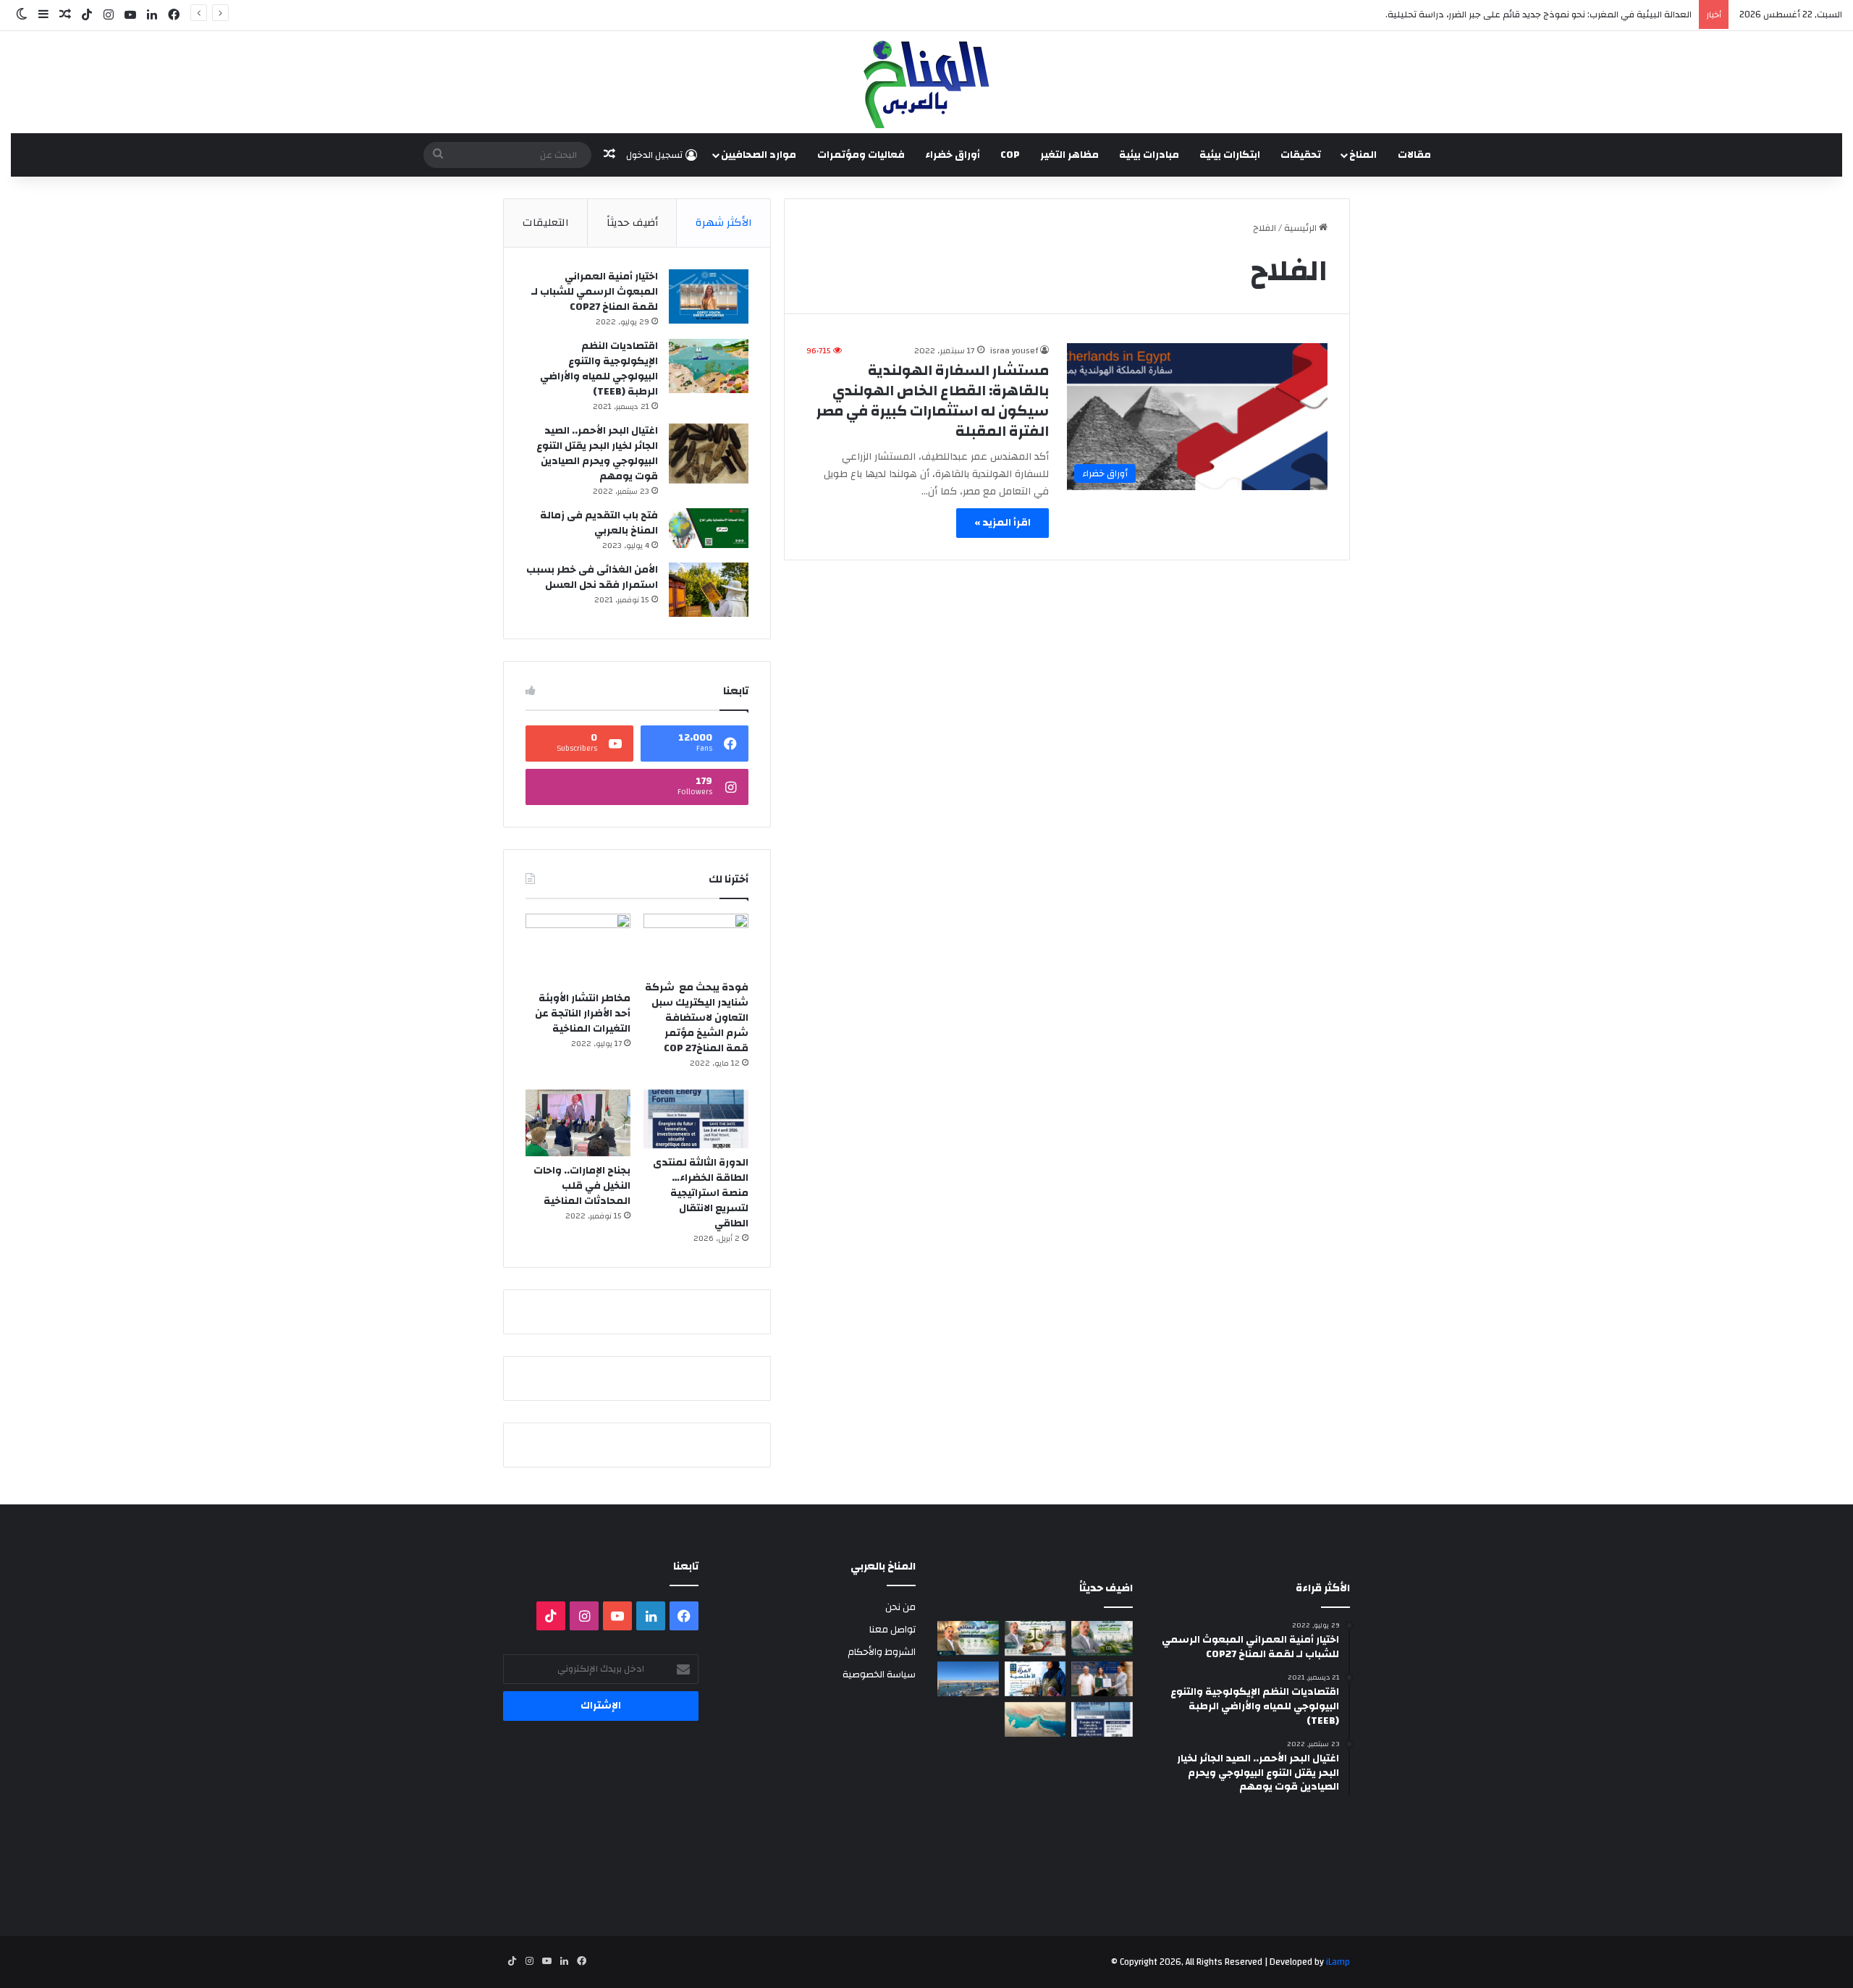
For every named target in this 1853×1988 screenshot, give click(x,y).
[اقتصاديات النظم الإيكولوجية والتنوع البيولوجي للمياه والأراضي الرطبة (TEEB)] (709, 366)
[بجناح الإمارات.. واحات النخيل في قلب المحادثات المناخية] (578, 1123)
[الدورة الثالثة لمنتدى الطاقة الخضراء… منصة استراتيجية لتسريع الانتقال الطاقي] (696, 1119)
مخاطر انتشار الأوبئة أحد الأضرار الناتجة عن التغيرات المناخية (583, 1014)
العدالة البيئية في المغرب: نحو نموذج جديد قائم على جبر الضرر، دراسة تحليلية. (1538, 14)
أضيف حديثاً (632, 223)
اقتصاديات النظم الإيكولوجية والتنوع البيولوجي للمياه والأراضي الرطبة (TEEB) (599, 369)
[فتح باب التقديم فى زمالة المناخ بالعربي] (709, 528)
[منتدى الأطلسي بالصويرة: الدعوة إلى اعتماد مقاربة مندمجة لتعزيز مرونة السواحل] (1102, 1679)
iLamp (1338, 1962)
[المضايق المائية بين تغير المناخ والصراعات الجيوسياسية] (1035, 1719)
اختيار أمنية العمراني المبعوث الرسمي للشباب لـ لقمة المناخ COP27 (595, 292)
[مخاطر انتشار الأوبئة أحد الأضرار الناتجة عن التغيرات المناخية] (578, 949)
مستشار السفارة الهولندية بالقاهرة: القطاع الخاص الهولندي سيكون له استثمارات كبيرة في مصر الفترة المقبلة (933, 401)
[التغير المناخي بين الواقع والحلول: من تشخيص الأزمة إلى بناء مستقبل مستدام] (968, 1638)
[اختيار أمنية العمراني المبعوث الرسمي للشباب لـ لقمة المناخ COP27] (709, 296)
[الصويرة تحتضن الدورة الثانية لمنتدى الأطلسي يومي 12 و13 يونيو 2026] (1035, 1679)
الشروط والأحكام (882, 1652)
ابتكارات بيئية (1230, 155)
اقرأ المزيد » (1003, 523)
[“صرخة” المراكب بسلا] (968, 1679)
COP (1010, 155)
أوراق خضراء (953, 155)
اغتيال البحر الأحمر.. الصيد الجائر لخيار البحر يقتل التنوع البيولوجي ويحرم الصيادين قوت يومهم (597, 454)
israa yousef (1014, 350)
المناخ (1363, 155)
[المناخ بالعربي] (926, 82)
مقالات (1414, 155)
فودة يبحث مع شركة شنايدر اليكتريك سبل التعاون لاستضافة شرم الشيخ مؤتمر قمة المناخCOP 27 (697, 1018)
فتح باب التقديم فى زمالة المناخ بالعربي (599, 523)
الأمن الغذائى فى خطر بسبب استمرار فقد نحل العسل (592, 577)
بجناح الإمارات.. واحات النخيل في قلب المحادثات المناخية (582, 1186)
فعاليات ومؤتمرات (861, 155)
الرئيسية (1301, 228)
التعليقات (546, 223)
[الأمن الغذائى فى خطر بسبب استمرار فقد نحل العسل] (709, 590)
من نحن (900, 1607)
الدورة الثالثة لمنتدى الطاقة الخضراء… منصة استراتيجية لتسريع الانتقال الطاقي (701, 1193)
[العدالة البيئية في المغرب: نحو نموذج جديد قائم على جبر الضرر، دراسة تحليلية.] (1035, 1638)
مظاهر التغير (1069, 155)
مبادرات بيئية (1149, 155)
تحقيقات (1301, 155)
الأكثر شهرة (724, 223)
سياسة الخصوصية (879, 1674)
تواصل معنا (892, 1629)
